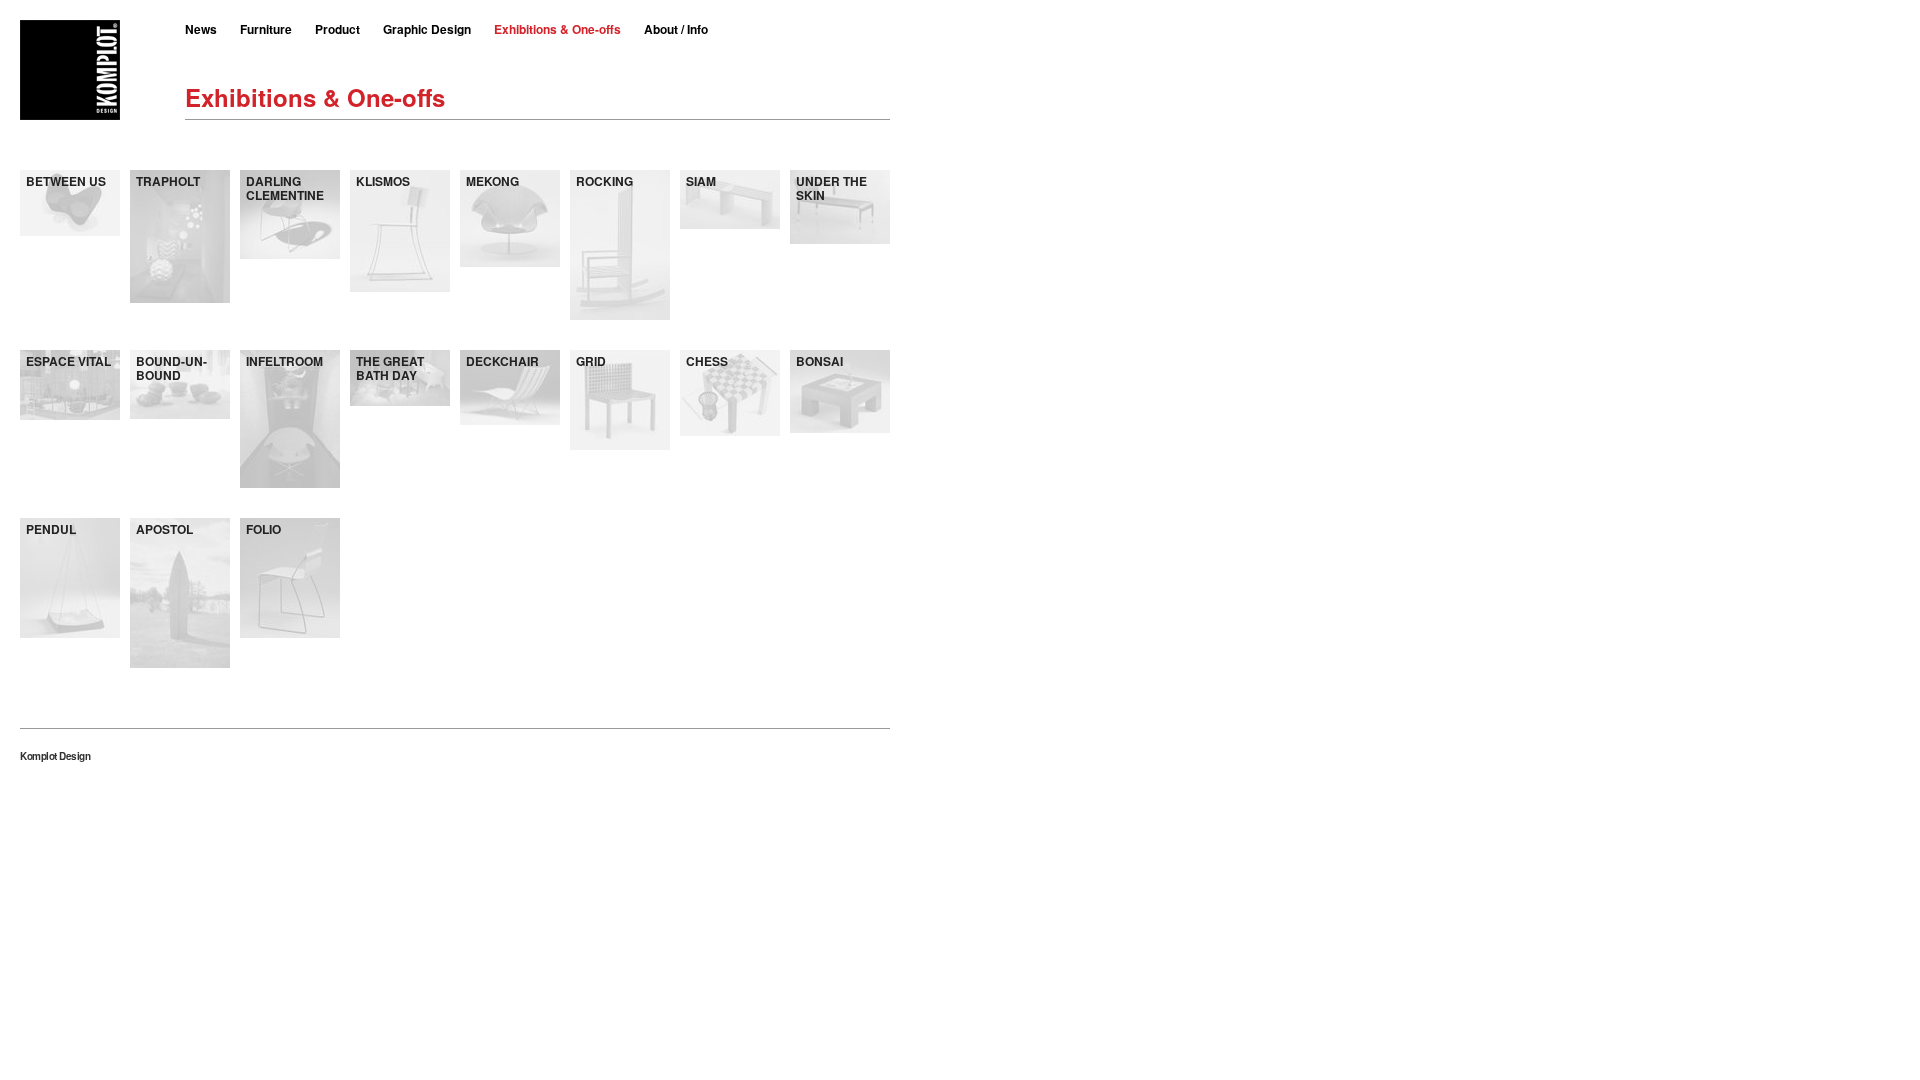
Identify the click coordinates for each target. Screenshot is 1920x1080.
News (201, 29)
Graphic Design (427, 29)
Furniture (266, 29)
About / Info (676, 29)
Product (337, 29)
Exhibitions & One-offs (557, 29)
